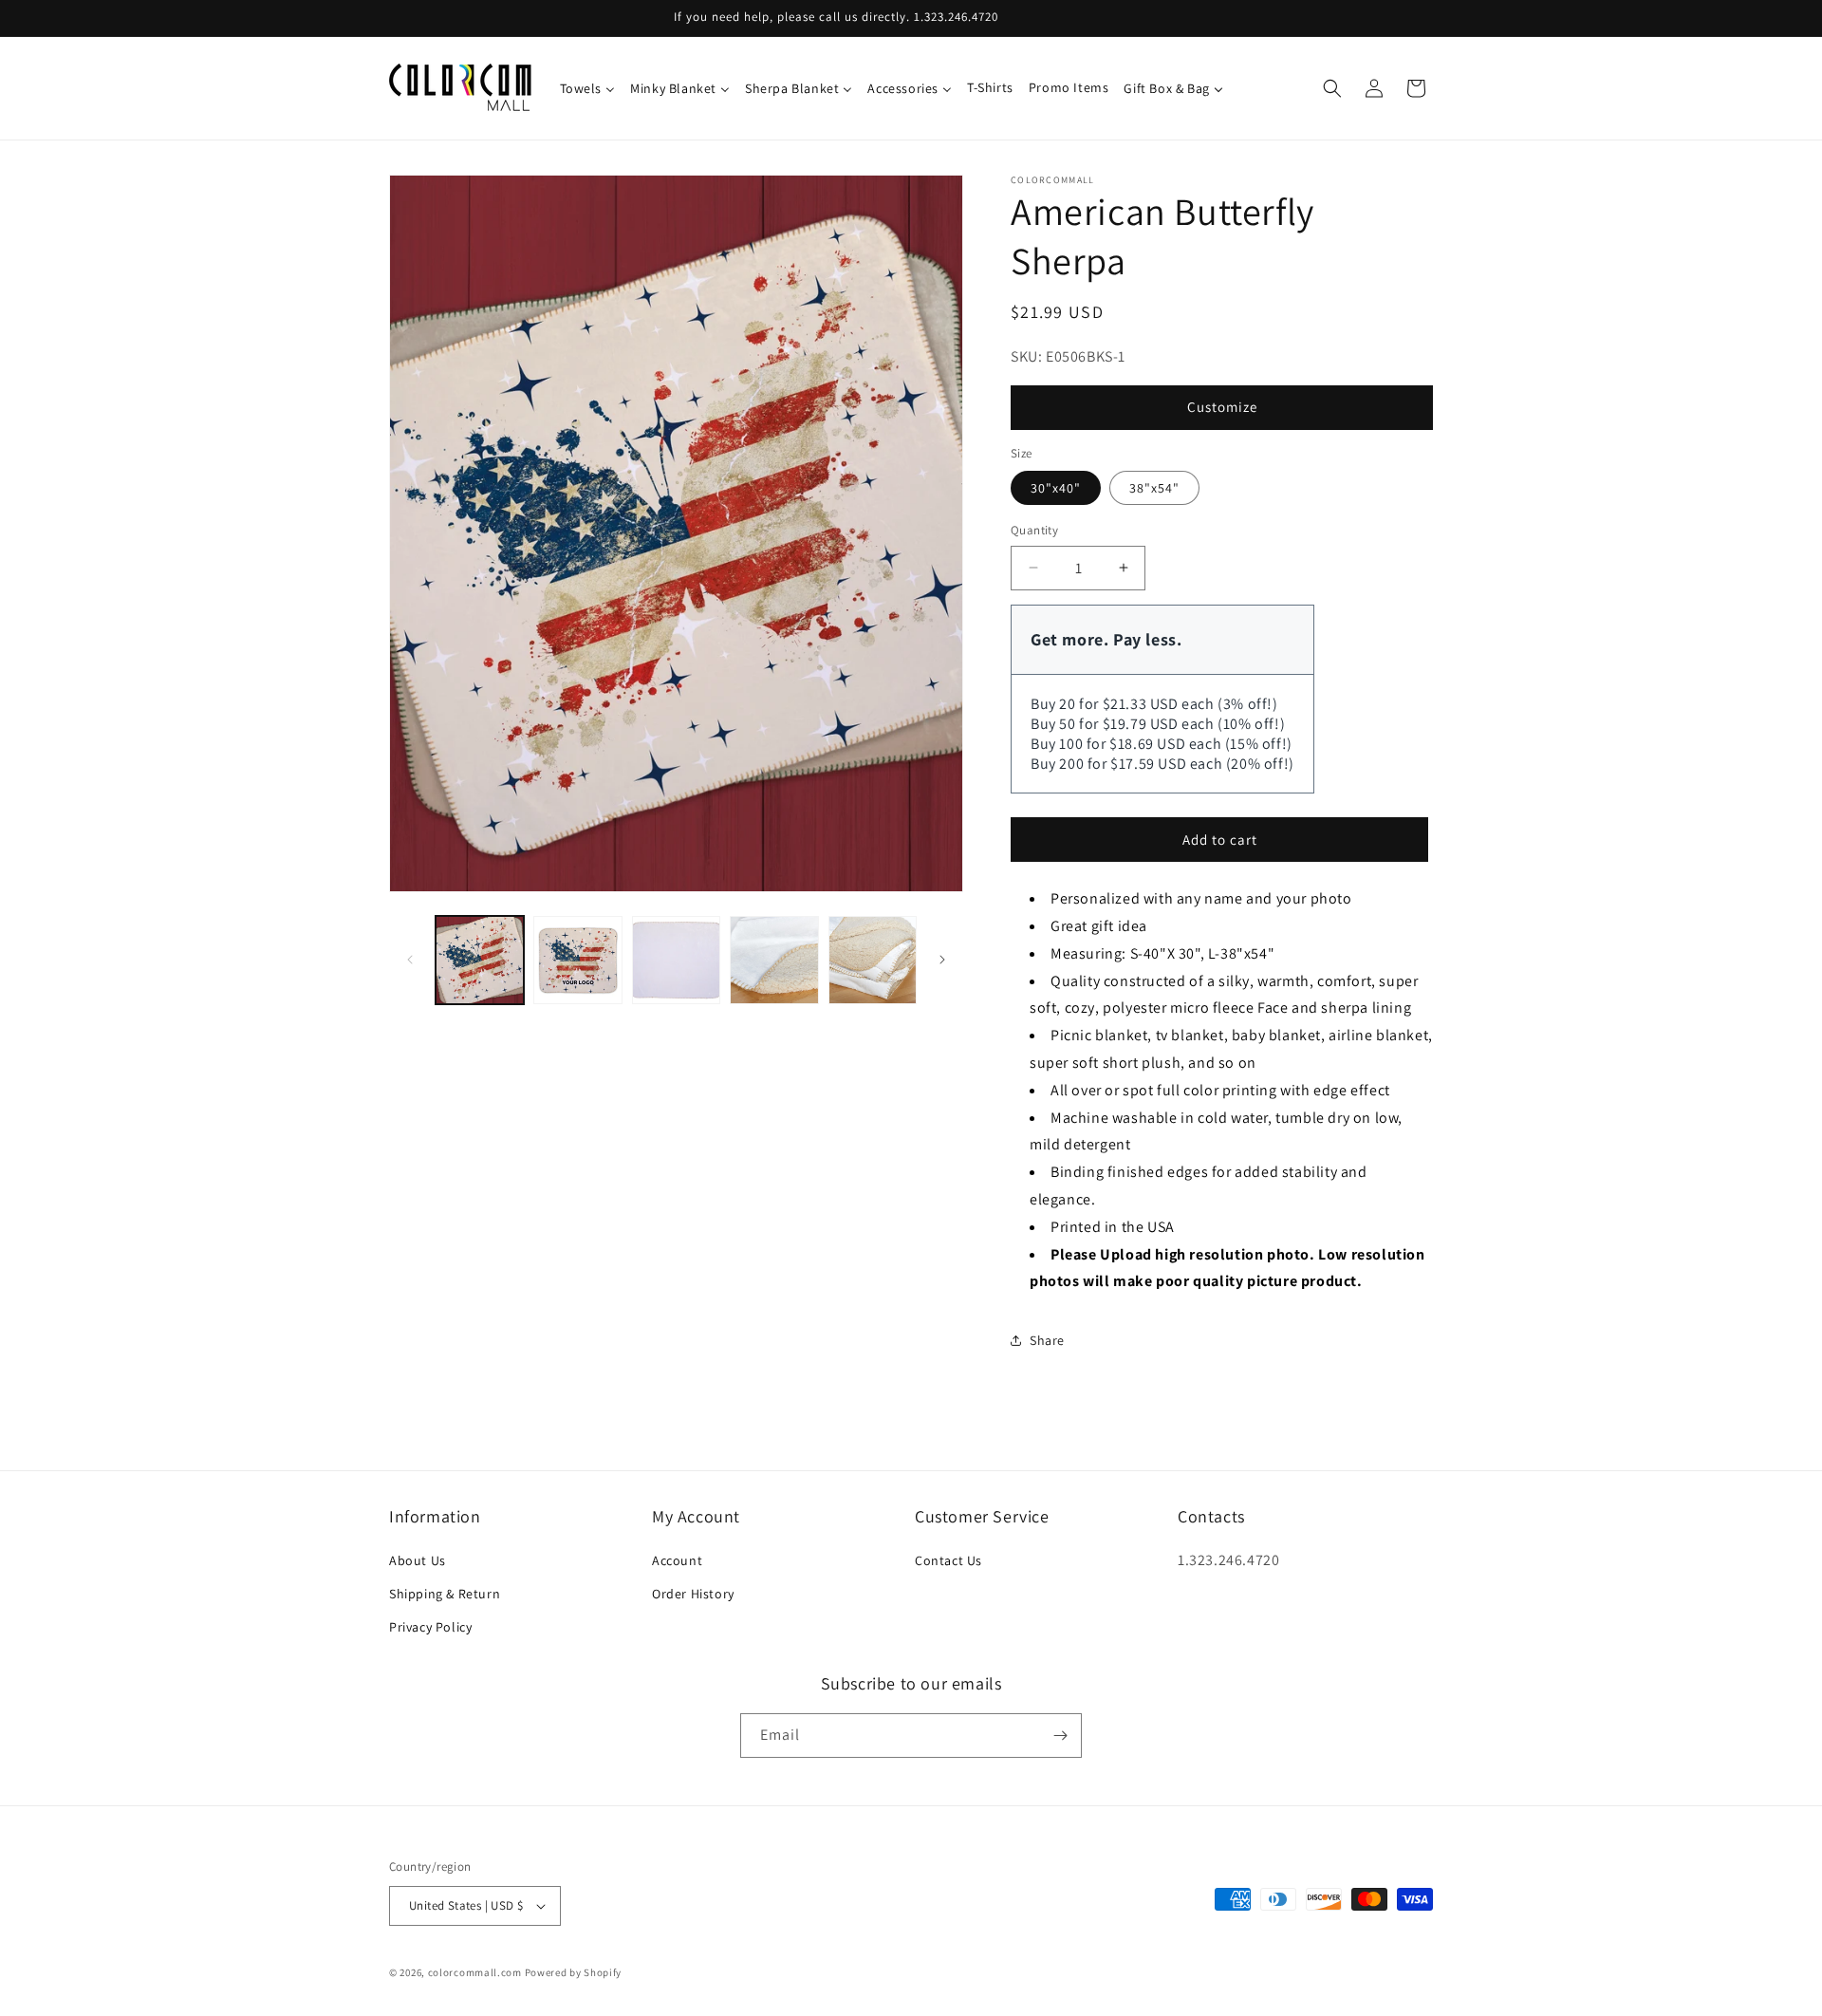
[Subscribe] (1060, 1736)
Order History (693, 1594)
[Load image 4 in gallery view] (774, 960)
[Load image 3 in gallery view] (676, 960)
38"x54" (1154, 488)
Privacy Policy (430, 1627)
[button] (1332, 88)
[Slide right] (942, 960)
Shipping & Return (445, 1594)
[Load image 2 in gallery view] (577, 960)
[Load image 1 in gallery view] (480, 960)
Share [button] (1047, 1340)
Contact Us (948, 1560)
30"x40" (1056, 488)
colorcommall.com (475, 1972)
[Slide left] (410, 960)
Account (677, 1560)
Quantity (1034, 530)
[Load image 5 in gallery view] (873, 960)
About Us (418, 1560)
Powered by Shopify (574, 1972)
